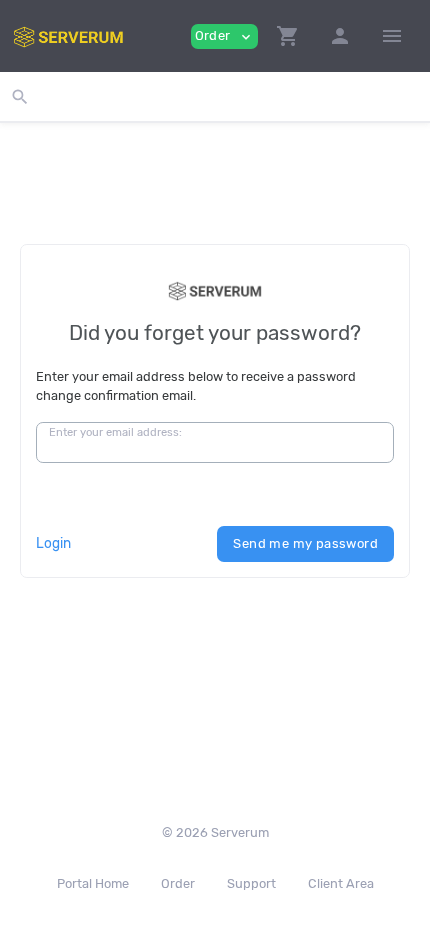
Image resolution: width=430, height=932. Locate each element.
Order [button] (224, 36)
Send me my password (305, 543)
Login (53, 543)
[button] (288, 36)
